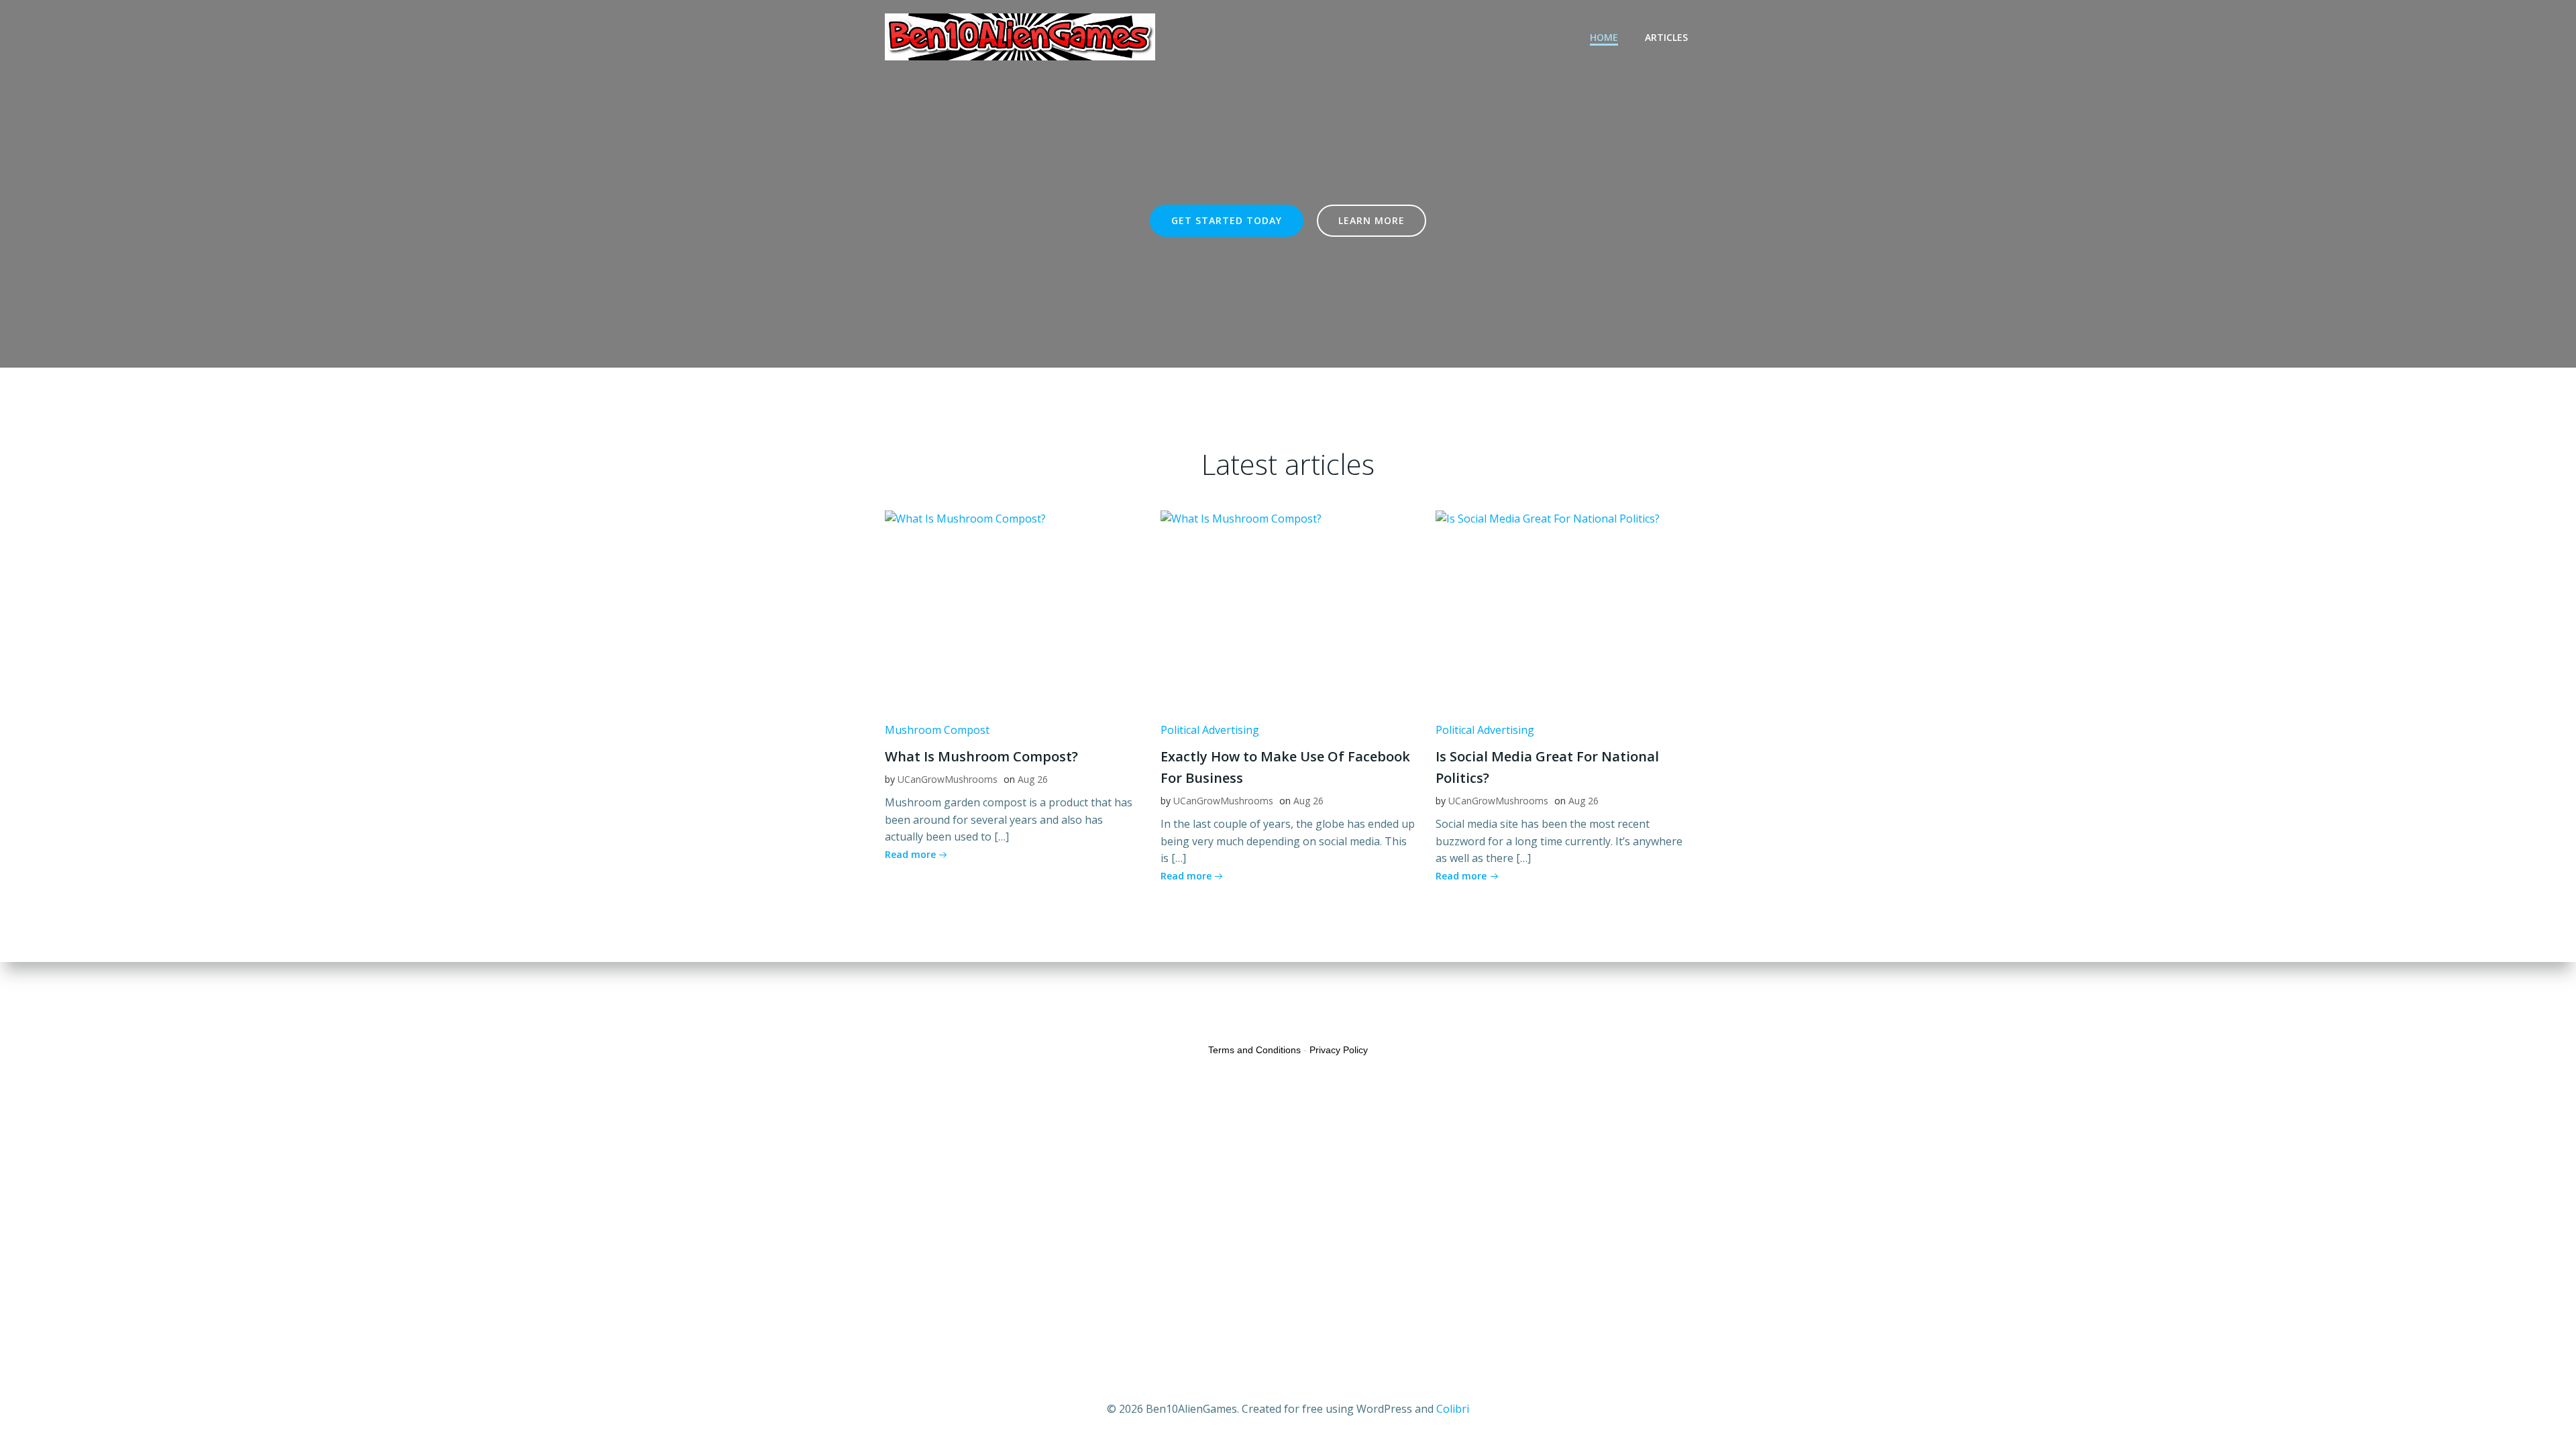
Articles (1666, 37)
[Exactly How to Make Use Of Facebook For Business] (1288, 610)
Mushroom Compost (937, 730)
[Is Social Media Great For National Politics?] (1563, 610)
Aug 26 (1033, 779)
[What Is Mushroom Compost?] (1013, 610)
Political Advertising (1210, 730)
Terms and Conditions (1254, 1050)
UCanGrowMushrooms (948, 779)
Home (1604, 37)
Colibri (1453, 1409)
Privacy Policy (1339, 1050)
